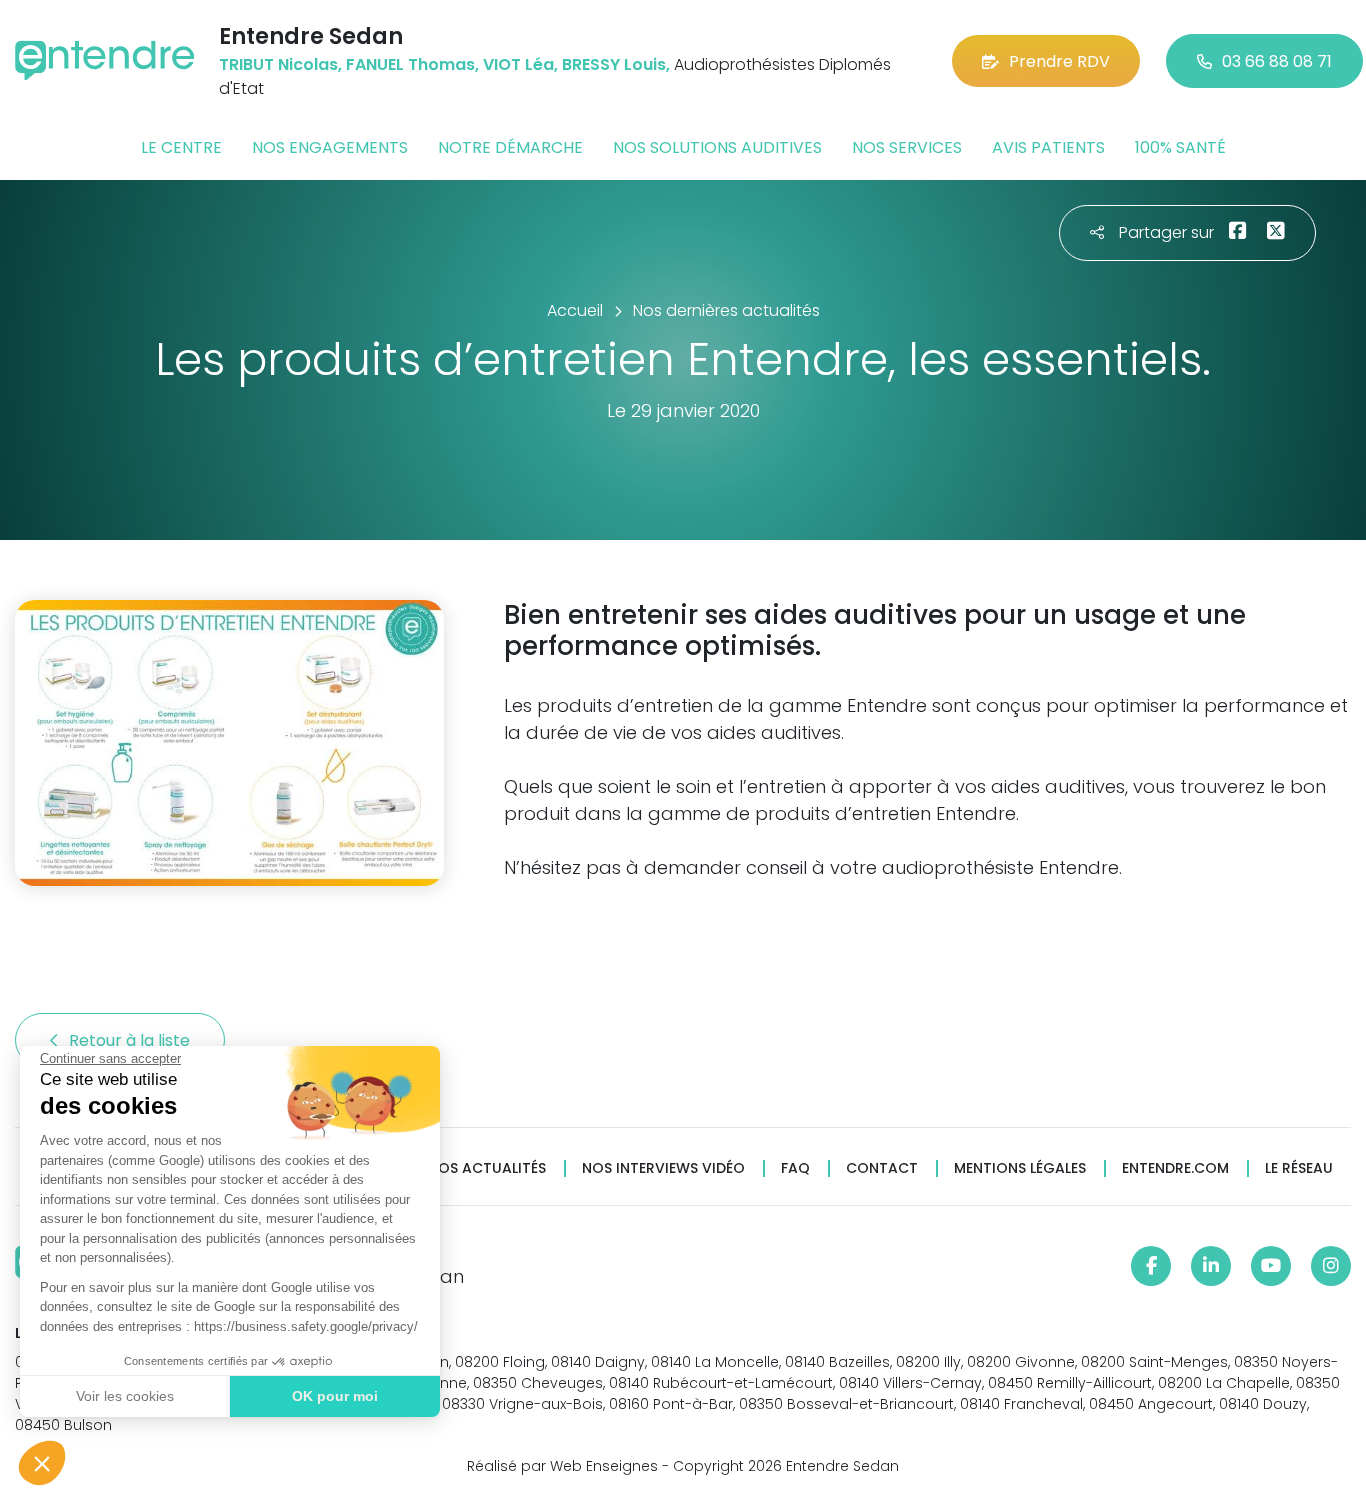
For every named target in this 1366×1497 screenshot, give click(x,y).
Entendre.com (1175, 1168)
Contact (882, 1168)
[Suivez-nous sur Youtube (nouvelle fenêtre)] (1271, 1266)
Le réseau (1299, 1168)
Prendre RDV (1059, 61)
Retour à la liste (131, 1040)
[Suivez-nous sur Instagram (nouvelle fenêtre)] (1331, 1266)
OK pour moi (335, 1396)
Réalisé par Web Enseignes (562, 1466)
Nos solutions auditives (717, 147)
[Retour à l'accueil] (105, 60)
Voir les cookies (125, 1396)
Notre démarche (510, 147)
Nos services (907, 147)
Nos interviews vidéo (663, 1168)
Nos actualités (487, 1168)
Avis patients (1048, 147)
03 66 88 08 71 (1277, 61)
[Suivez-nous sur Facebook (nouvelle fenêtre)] (1151, 1266)
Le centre (181, 147)
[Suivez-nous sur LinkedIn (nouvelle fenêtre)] (1211, 1266)
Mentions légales (1020, 1168)
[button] (42, 1463)
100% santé (1180, 147)
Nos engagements (330, 147)
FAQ (795, 1168)
